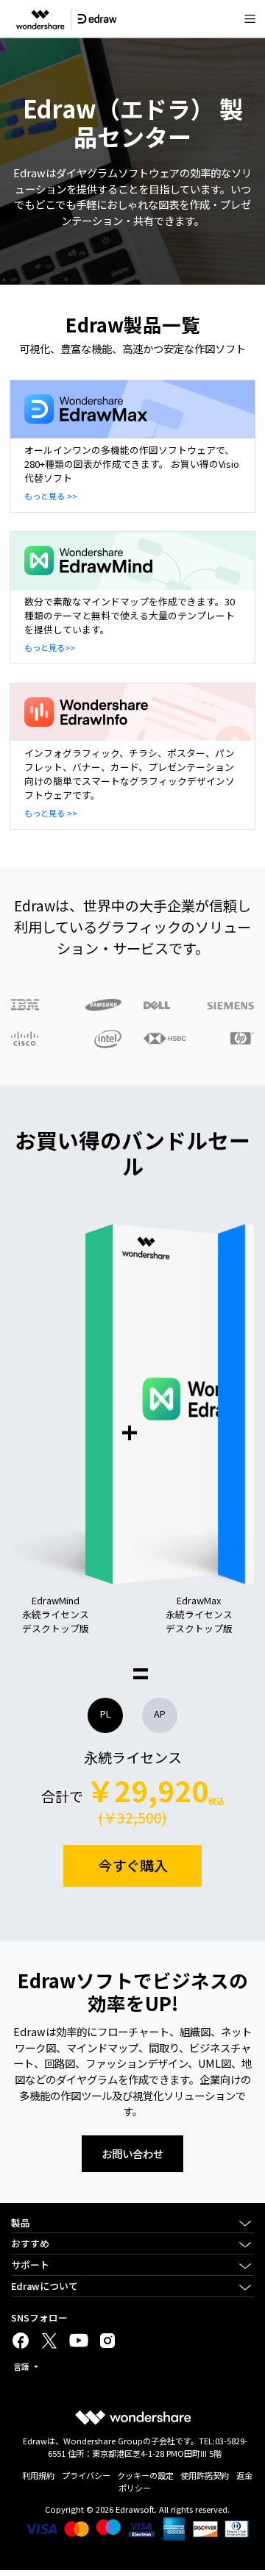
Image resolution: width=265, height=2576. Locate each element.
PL (105, 1700)
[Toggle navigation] (250, 19)
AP (160, 1700)
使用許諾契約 (205, 2475)
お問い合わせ (132, 2153)
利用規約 (38, 2475)
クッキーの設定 (145, 2475)
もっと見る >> (51, 496)
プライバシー (86, 2475)
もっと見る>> (50, 647)
